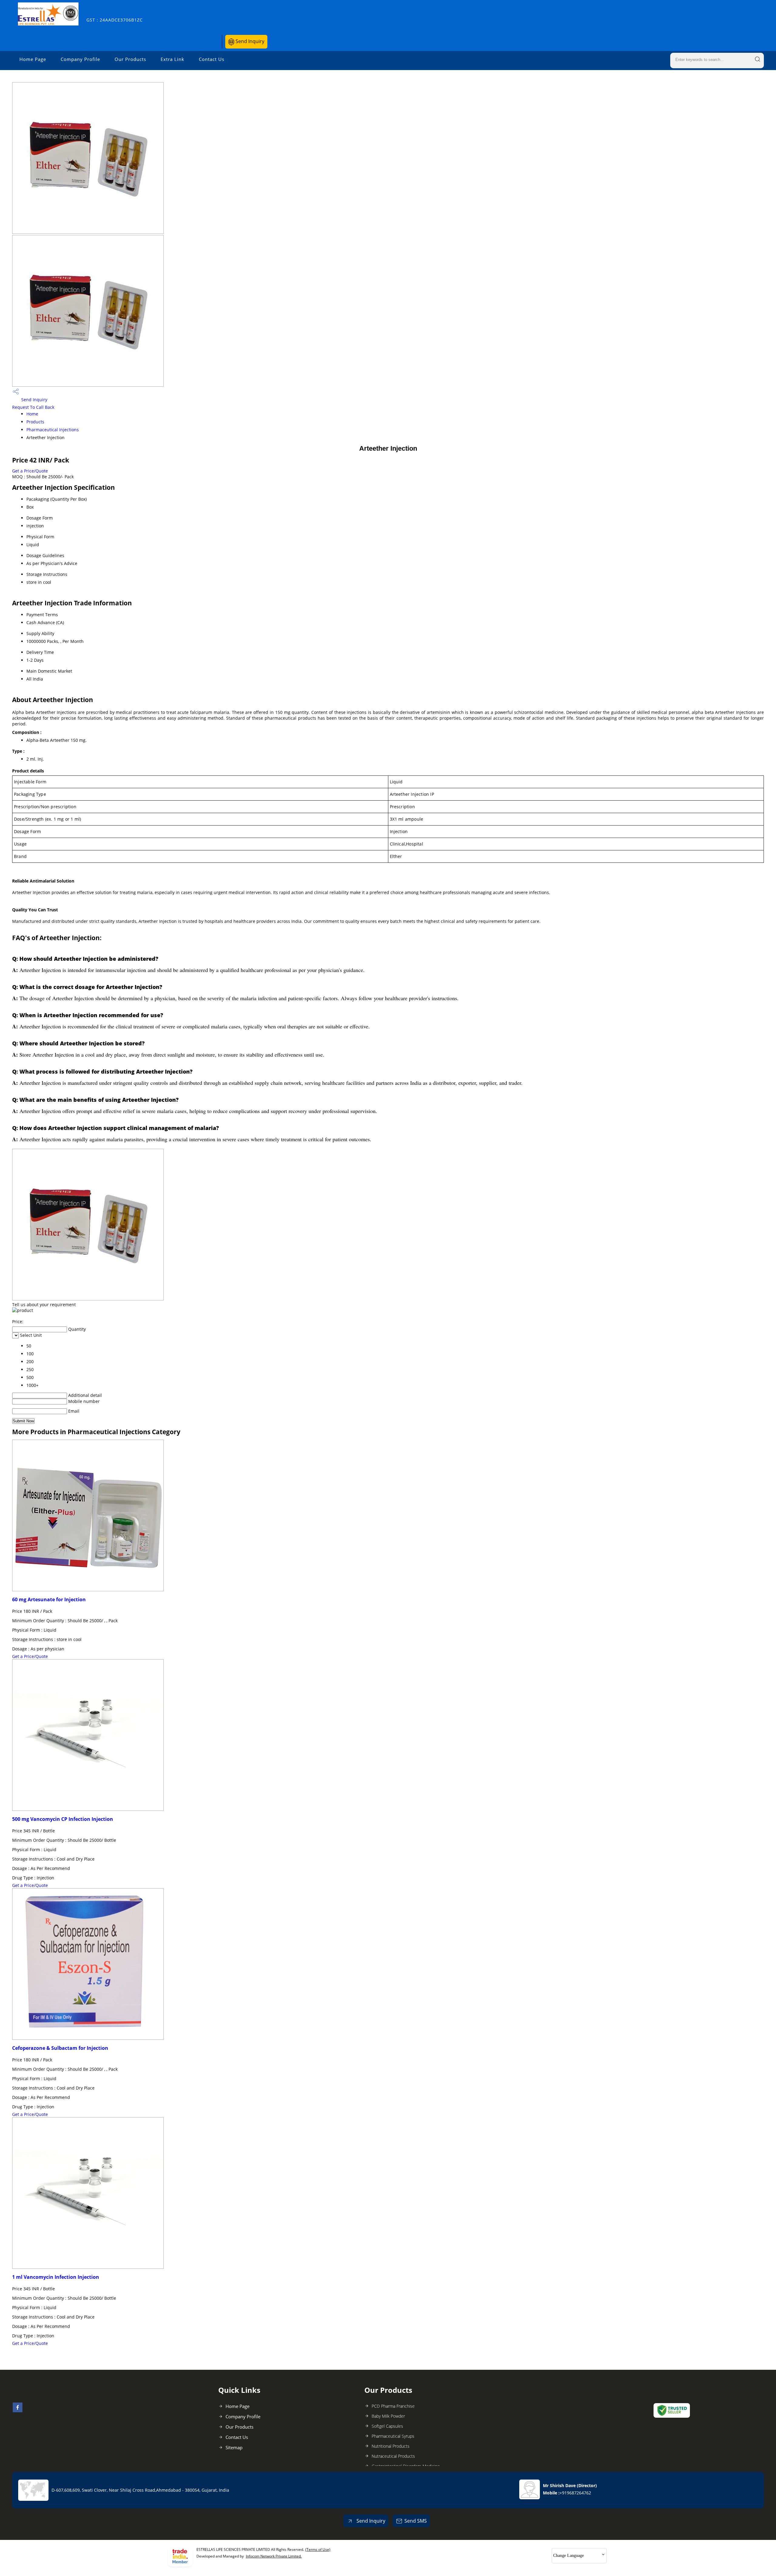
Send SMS (416, 2521)
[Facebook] (18, 2410)
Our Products (130, 59)
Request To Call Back (33, 407)
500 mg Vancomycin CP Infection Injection (63, 1819)
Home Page (33, 59)
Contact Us (212, 59)
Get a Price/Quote (30, 471)
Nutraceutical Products (393, 2456)
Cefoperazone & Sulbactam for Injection (60, 2048)
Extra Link (172, 59)
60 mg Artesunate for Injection (49, 1599)
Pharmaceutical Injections (53, 430)
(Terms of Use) (318, 2549)
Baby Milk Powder (388, 2416)
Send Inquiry (249, 41)
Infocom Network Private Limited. (274, 2556)
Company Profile (80, 59)
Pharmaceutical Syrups (393, 2436)
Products (35, 422)
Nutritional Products (391, 2446)
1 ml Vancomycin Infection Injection (56, 2277)
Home (32, 414)
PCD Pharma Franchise (393, 2406)
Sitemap (234, 2447)
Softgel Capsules (387, 2426)
